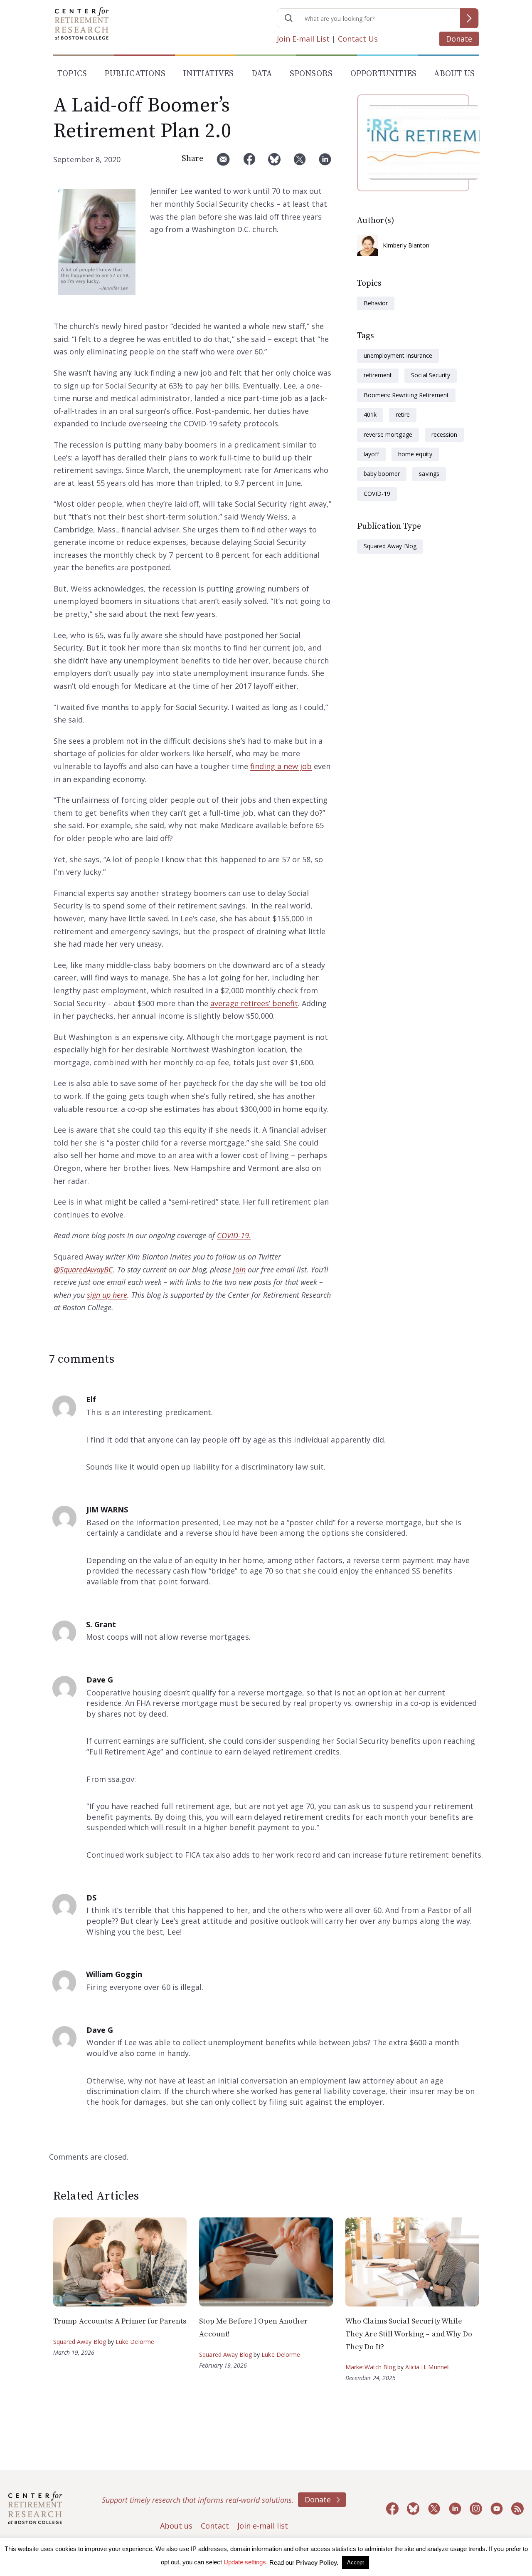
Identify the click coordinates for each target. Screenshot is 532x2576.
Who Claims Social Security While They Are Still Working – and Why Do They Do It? (409, 2334)
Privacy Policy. (317, 2562)
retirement (378, 375)
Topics (72, 74)
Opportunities (384, 74)
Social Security (431, 375)
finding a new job (281, 766)
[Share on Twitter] (300, 162)
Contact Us (358, 39)
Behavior (376, 303)
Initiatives (208, 74)
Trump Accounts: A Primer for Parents (120, 2321)
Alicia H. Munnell (427, 2367)
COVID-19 (377, 494)
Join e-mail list (263, 2526)
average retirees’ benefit (254, 1003)
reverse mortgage (388, 434)
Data (262, 74)
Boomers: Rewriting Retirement (406, 395)
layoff (371, 454)
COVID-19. (234, 1235)
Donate (459, 39)
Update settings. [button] (246, 2562)
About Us (454, 74)
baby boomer (382, 474)
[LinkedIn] (325, 162)
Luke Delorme (135, 2342)
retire (403, 414)
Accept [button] (356, 2562)
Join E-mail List (303, 39)
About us (176, 2526)
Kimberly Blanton (406, 245)
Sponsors (311, 74)
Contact (215, 2526)
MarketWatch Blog (371, 2367)
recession (444, 434)
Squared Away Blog (390, 546)
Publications (135, 74)
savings (429, 474)
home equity (415, 454)
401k (370, 414)
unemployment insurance (398, 355)
